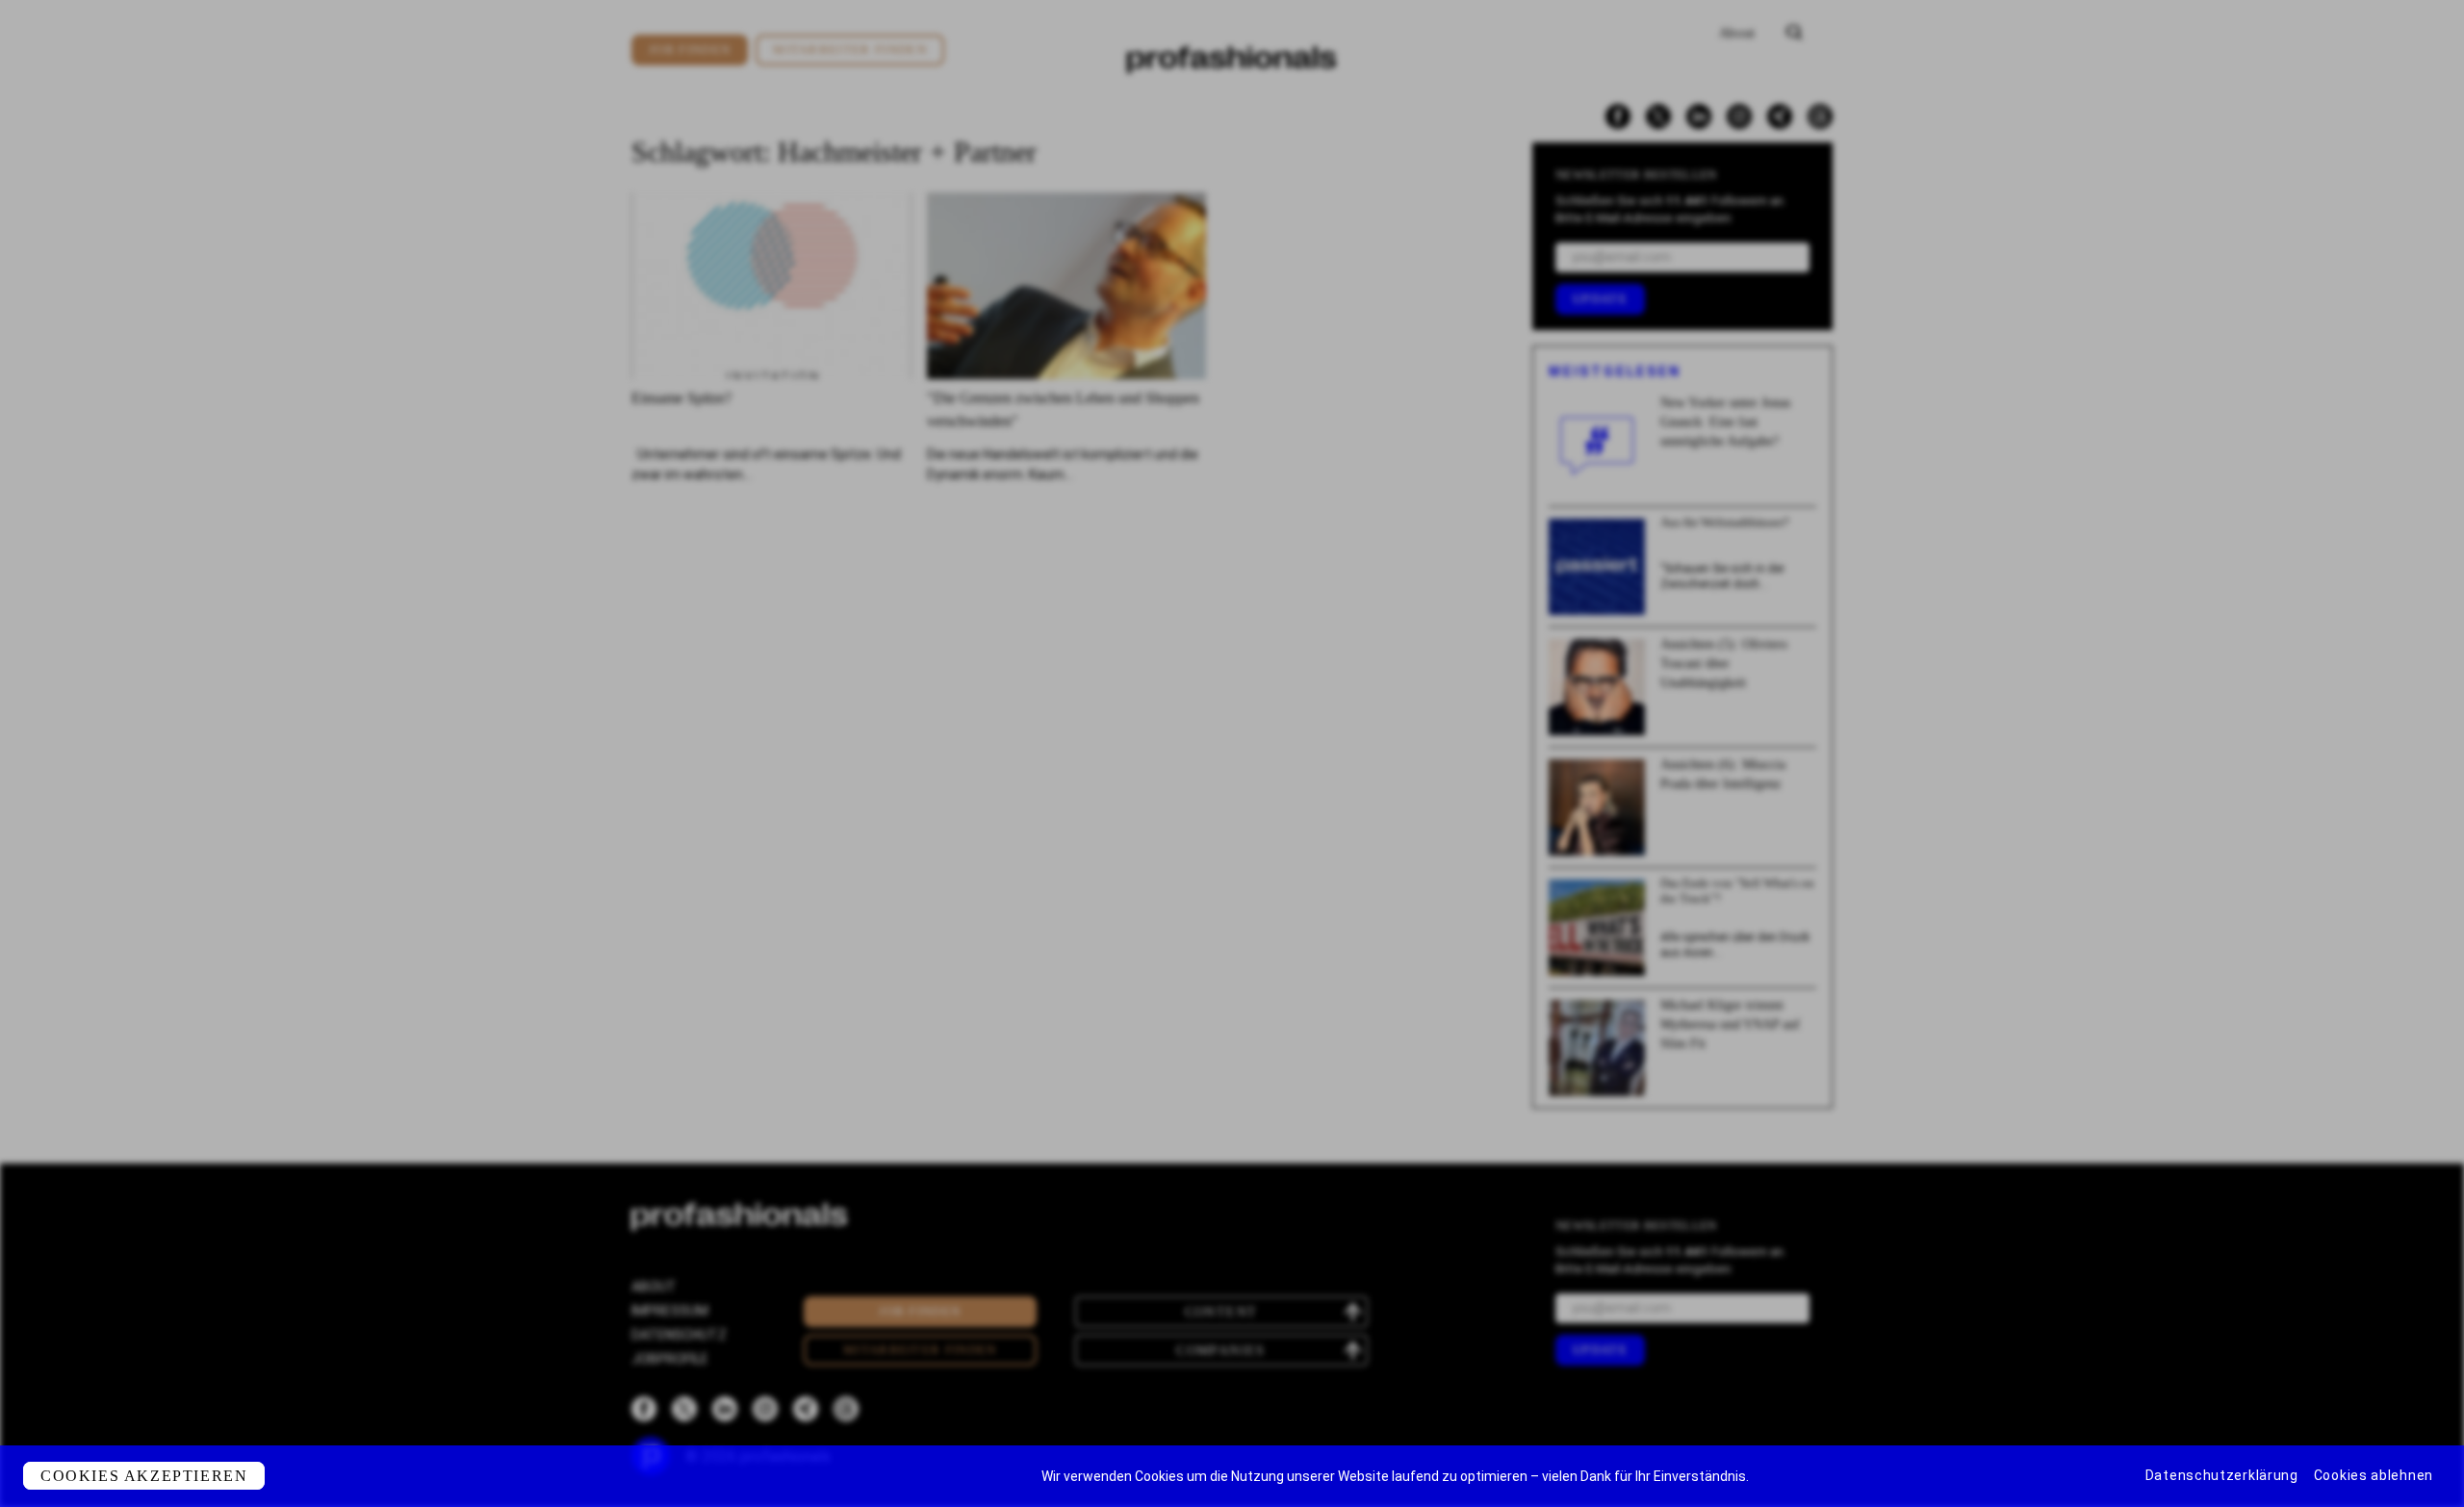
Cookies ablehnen (2374, 1475)
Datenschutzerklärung (2222, 1475)
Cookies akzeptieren (144, 1476)
